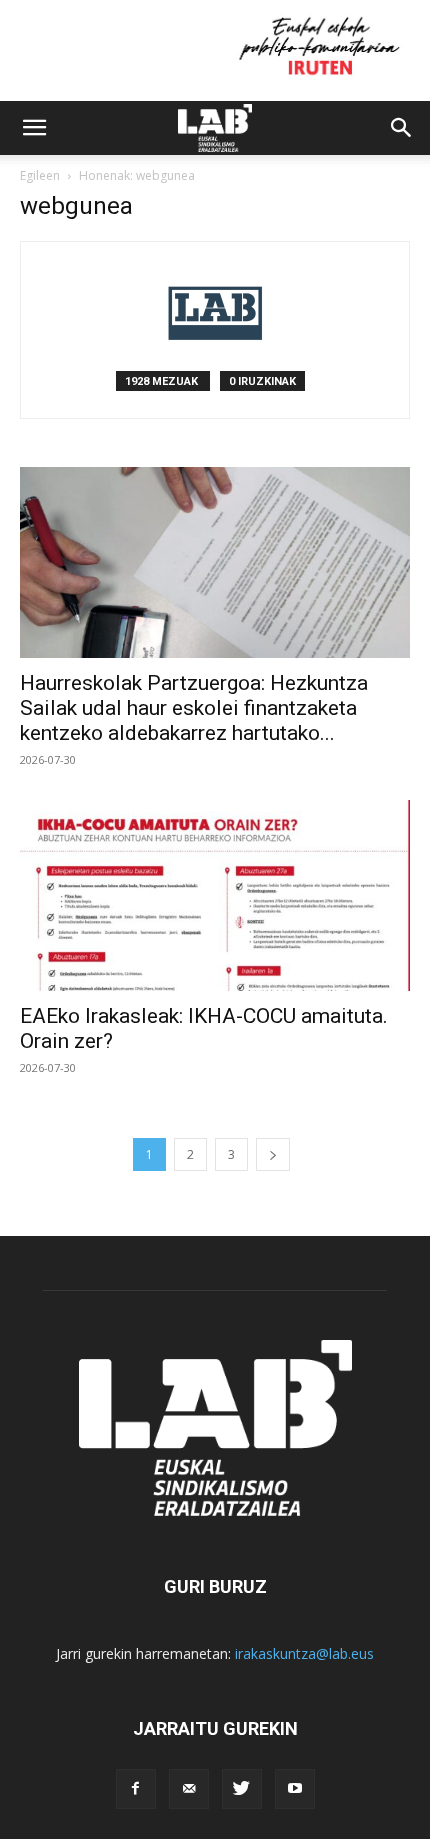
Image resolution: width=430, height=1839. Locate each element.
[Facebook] (136, 1789)
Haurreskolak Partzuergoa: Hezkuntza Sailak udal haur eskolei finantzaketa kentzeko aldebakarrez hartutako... (194, 708)
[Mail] (189, 1789)
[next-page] (273, 1154)
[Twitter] (242, 1789)
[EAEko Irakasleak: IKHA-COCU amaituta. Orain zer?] (215, 895)
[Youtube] (295, 1789)
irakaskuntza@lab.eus (304, 1653)
